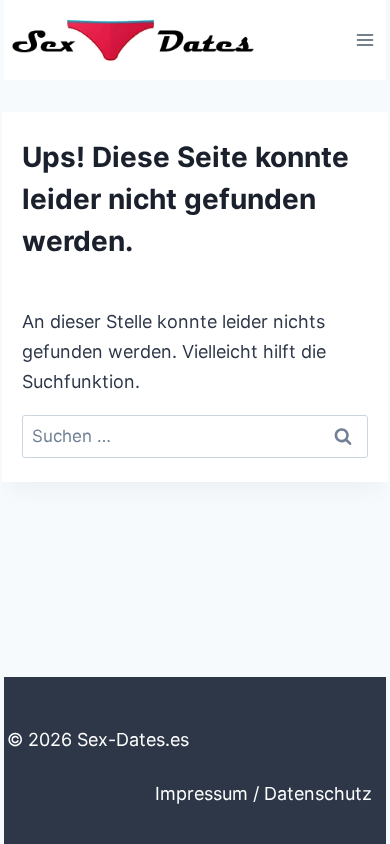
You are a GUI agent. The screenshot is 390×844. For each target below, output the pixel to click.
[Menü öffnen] (364, 39)
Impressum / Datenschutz (263, 793)
